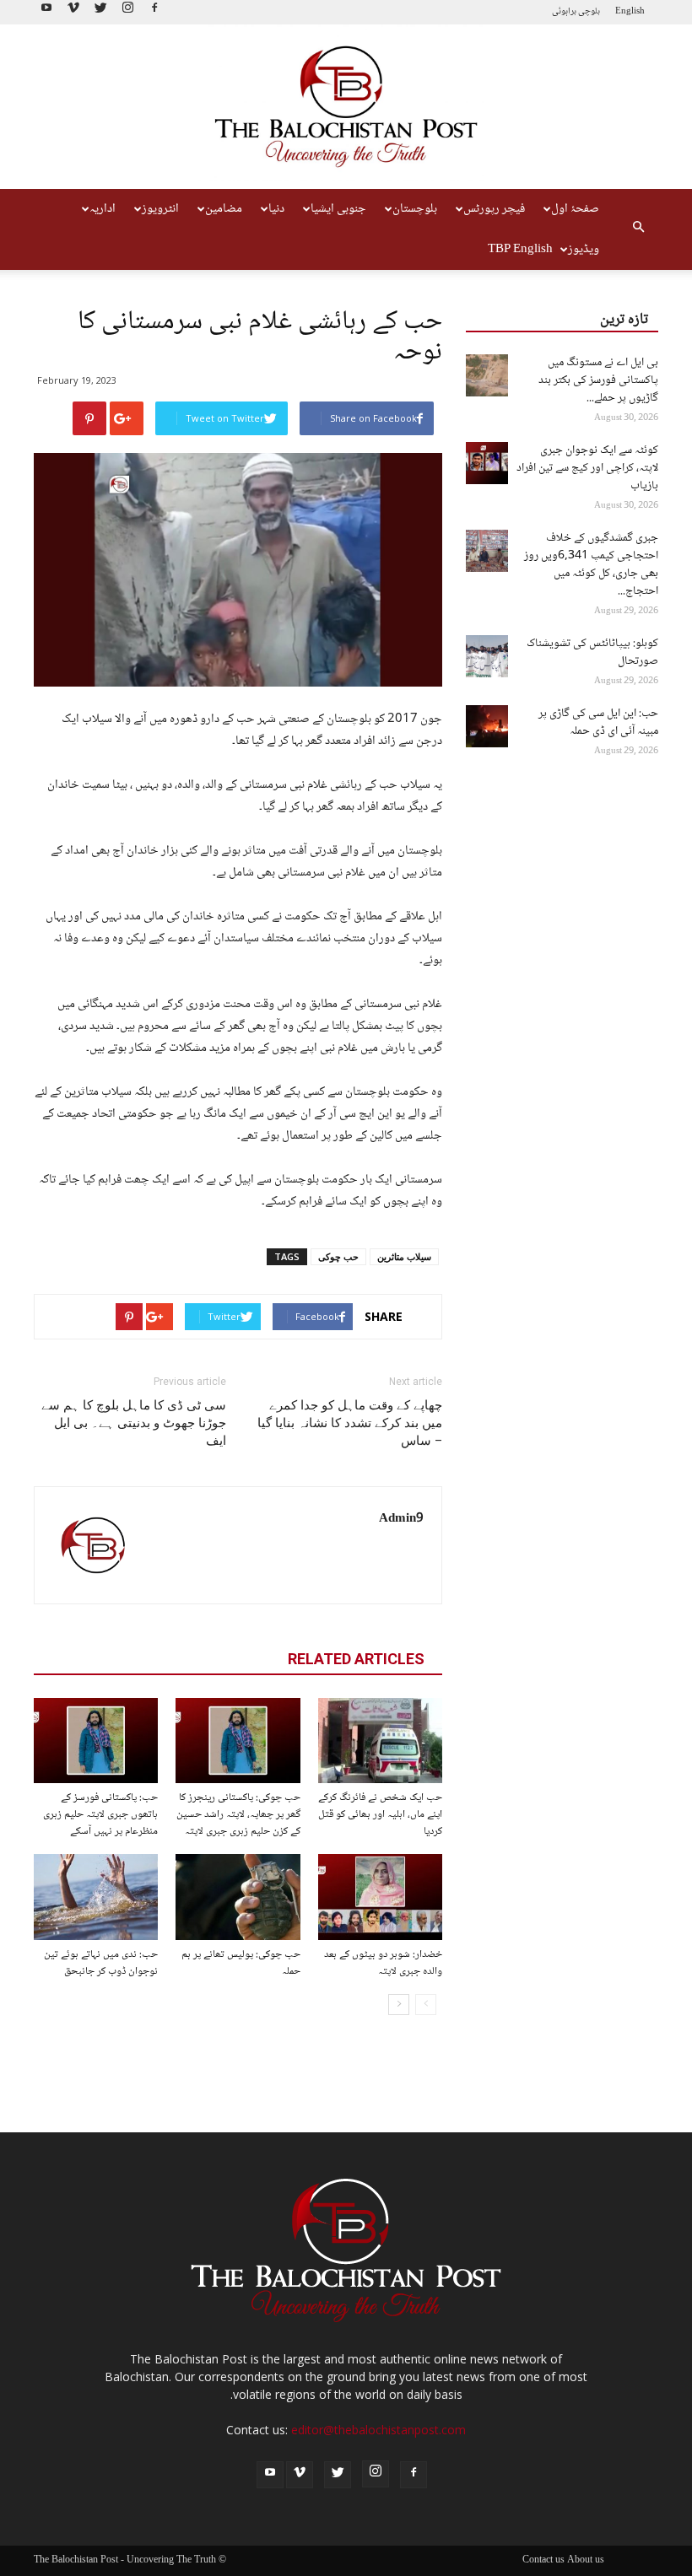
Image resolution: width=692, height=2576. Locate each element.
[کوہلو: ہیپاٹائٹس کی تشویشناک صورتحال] (487, 656)
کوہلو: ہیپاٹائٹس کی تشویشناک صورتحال (592, 652)
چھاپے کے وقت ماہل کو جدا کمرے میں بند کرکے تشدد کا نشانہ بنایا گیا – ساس (350, 1423)
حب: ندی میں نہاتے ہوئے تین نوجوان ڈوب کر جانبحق (101, 1963)
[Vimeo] (73, 12)
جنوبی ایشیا (338, 209)
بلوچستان (415, 209)
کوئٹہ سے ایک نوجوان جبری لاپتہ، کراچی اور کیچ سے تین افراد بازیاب (587, 468)
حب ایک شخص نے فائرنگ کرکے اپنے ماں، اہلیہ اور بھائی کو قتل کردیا (380, 1814)
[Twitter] (100, 12)
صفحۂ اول (575, 209)
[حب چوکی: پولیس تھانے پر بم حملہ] (238, 1897)
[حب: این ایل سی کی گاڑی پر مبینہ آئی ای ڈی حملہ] (487, 726)
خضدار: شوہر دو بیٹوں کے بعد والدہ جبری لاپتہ (383, 1963)
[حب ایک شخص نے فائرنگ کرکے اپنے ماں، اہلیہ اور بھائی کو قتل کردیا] (380, 1741)
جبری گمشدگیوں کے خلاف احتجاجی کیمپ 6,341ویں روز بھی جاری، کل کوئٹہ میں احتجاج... (591, 565)
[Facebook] (154, 12)
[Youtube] (46, 12)
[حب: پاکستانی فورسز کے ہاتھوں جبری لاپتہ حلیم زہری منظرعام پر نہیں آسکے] (96, 1741)
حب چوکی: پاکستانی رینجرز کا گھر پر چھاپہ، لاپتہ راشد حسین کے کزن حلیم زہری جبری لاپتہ (238, 1814)
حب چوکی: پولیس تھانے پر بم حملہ (241, 1963)
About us (586, 2561)
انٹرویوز (160, 209)
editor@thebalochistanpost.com (378, 2430)
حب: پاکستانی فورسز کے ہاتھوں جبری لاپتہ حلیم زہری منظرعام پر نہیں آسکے (100, 1814)
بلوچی (589, 11)
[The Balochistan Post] (346, 107)
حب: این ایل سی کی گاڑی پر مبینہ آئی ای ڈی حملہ (598, 722)
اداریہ (103, 209)
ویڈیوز (584, 250)
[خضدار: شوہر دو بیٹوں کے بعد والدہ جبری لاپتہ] (380, 1897)
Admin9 (401, 1519)
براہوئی (564, 11)
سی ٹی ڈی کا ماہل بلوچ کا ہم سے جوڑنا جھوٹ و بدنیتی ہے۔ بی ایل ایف (134, 1423)
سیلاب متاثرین (404, 1256)
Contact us (543, 2561)
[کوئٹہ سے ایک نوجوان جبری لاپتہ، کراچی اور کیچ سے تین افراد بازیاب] (487, 463)
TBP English (520, 250)
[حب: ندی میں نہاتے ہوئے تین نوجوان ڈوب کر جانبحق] (96, 1897)
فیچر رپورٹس (494, 209)
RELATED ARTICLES (356, 1659)
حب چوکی (338, 1256)
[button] (638, 229)
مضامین (224, 209)
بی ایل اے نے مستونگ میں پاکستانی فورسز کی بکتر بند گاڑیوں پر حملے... (598, 380)
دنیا (276, 209)
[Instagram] (127, 12)
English (630, 11)
